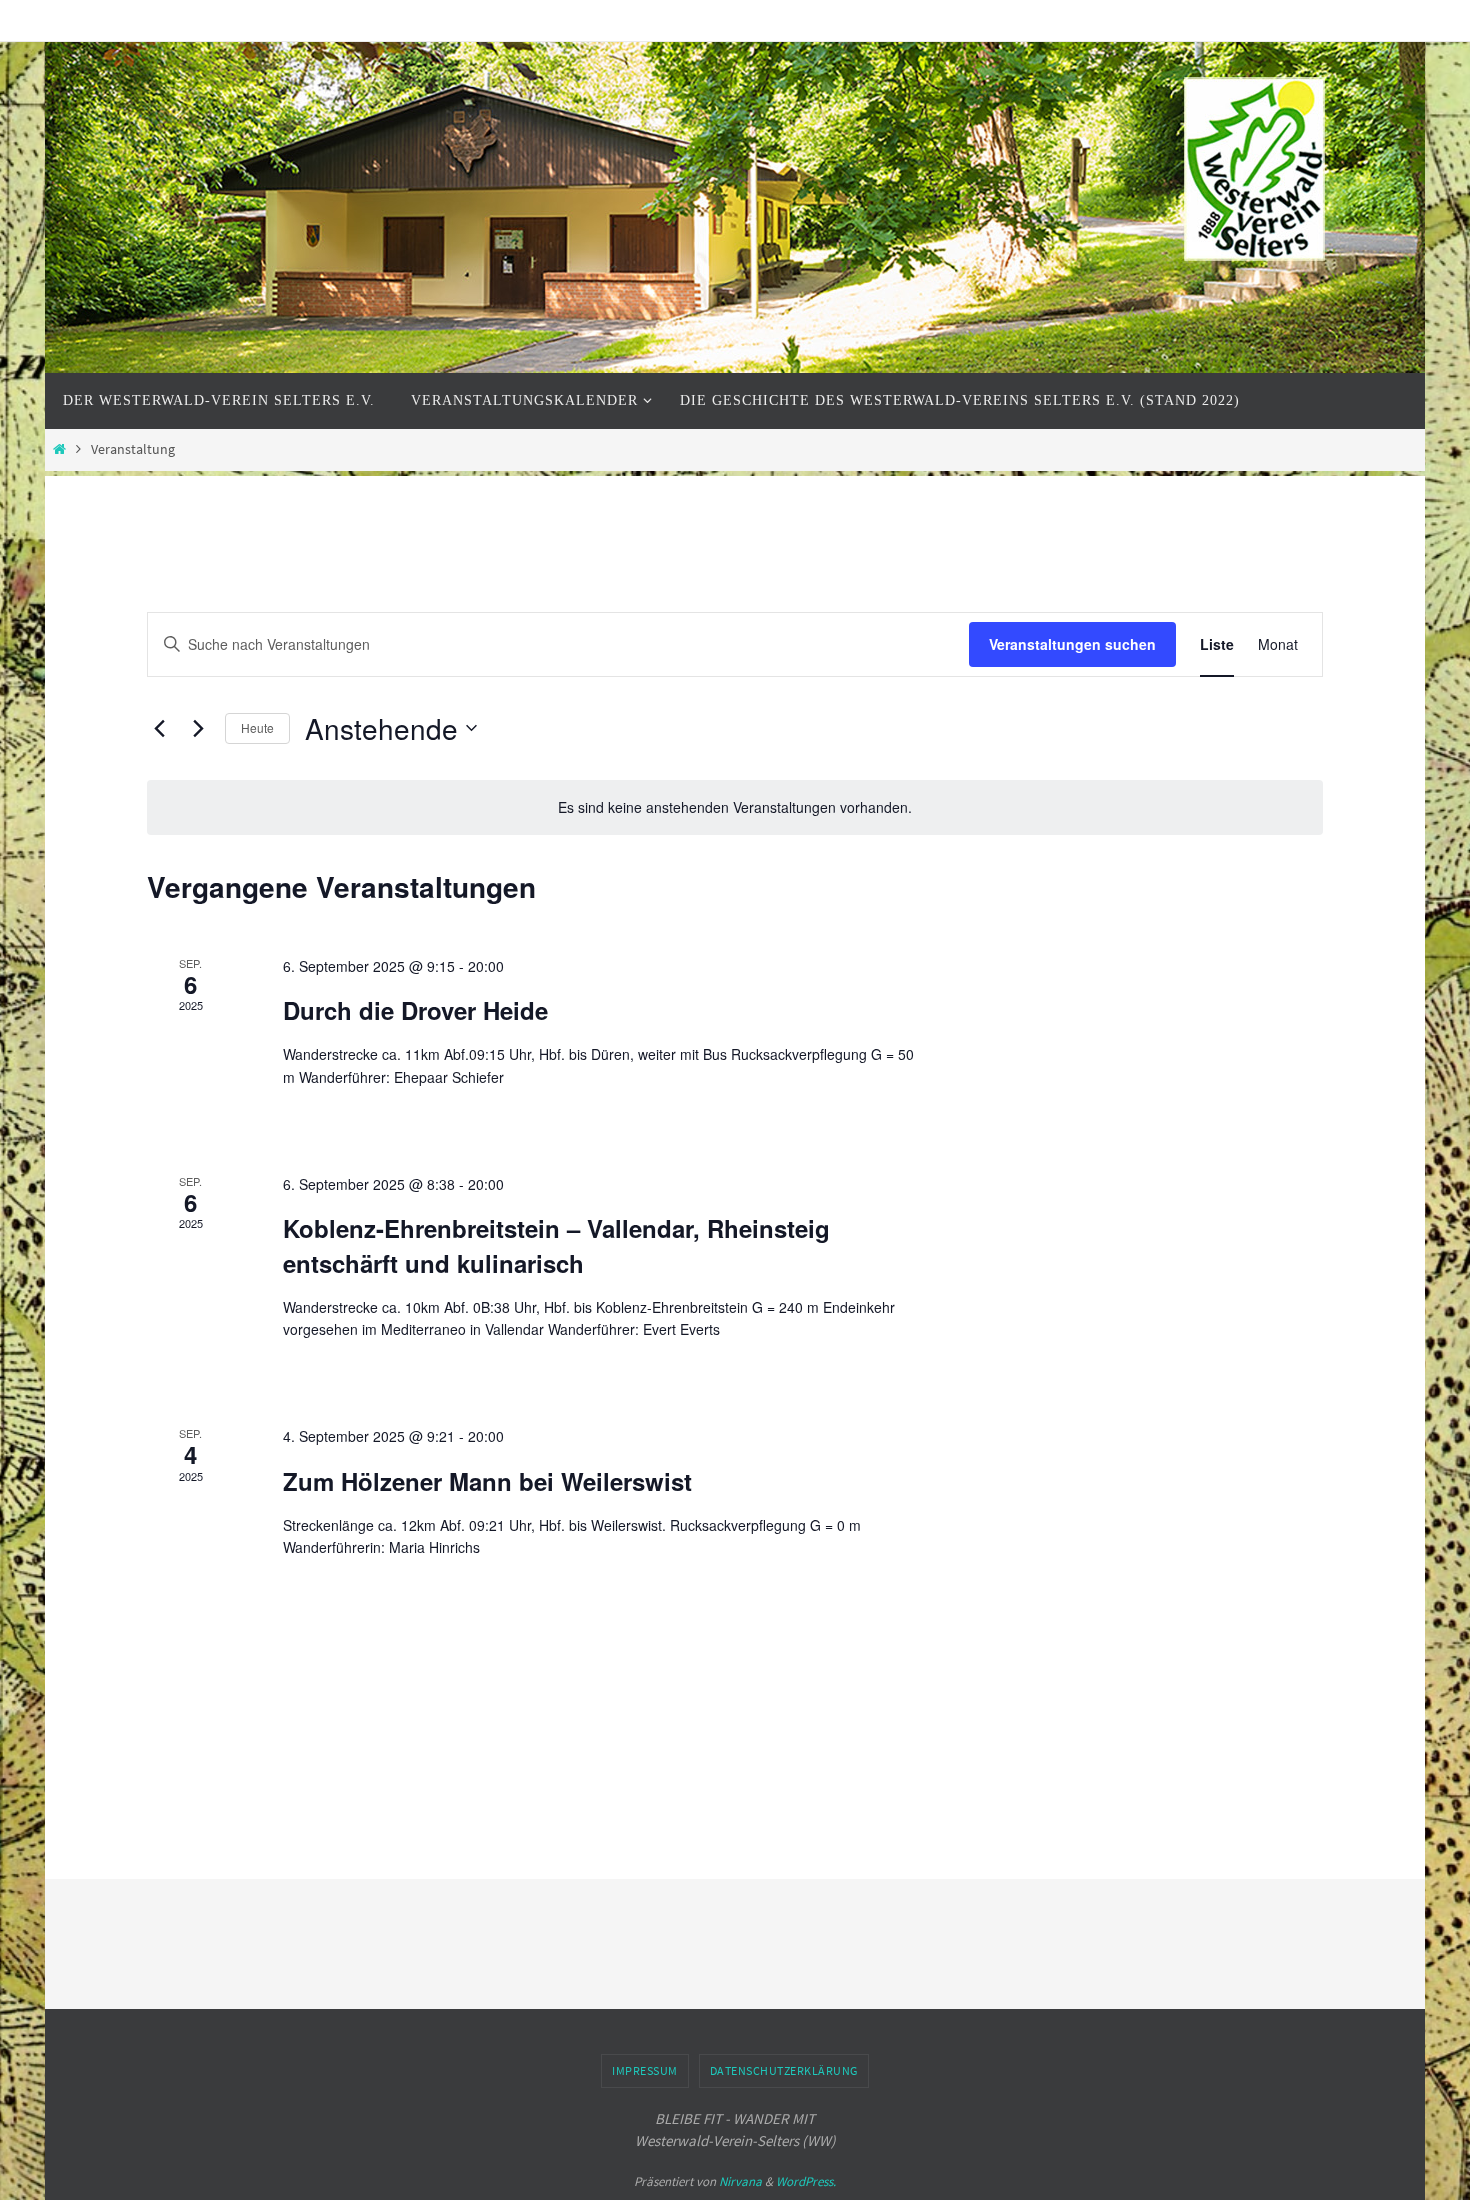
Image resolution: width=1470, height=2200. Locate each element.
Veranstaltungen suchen (1072, 644)
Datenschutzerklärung (784, 2070)
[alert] (735, 807)
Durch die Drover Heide (415, 1010)
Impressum (645, 2070)
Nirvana (740, 2181)
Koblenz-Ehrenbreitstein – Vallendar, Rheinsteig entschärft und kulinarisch (556, 1245)
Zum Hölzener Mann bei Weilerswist (487, 1481)
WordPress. (806, 2181)
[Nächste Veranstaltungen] (198, 728)
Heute (257, 727)
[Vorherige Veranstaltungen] (159, 728)
